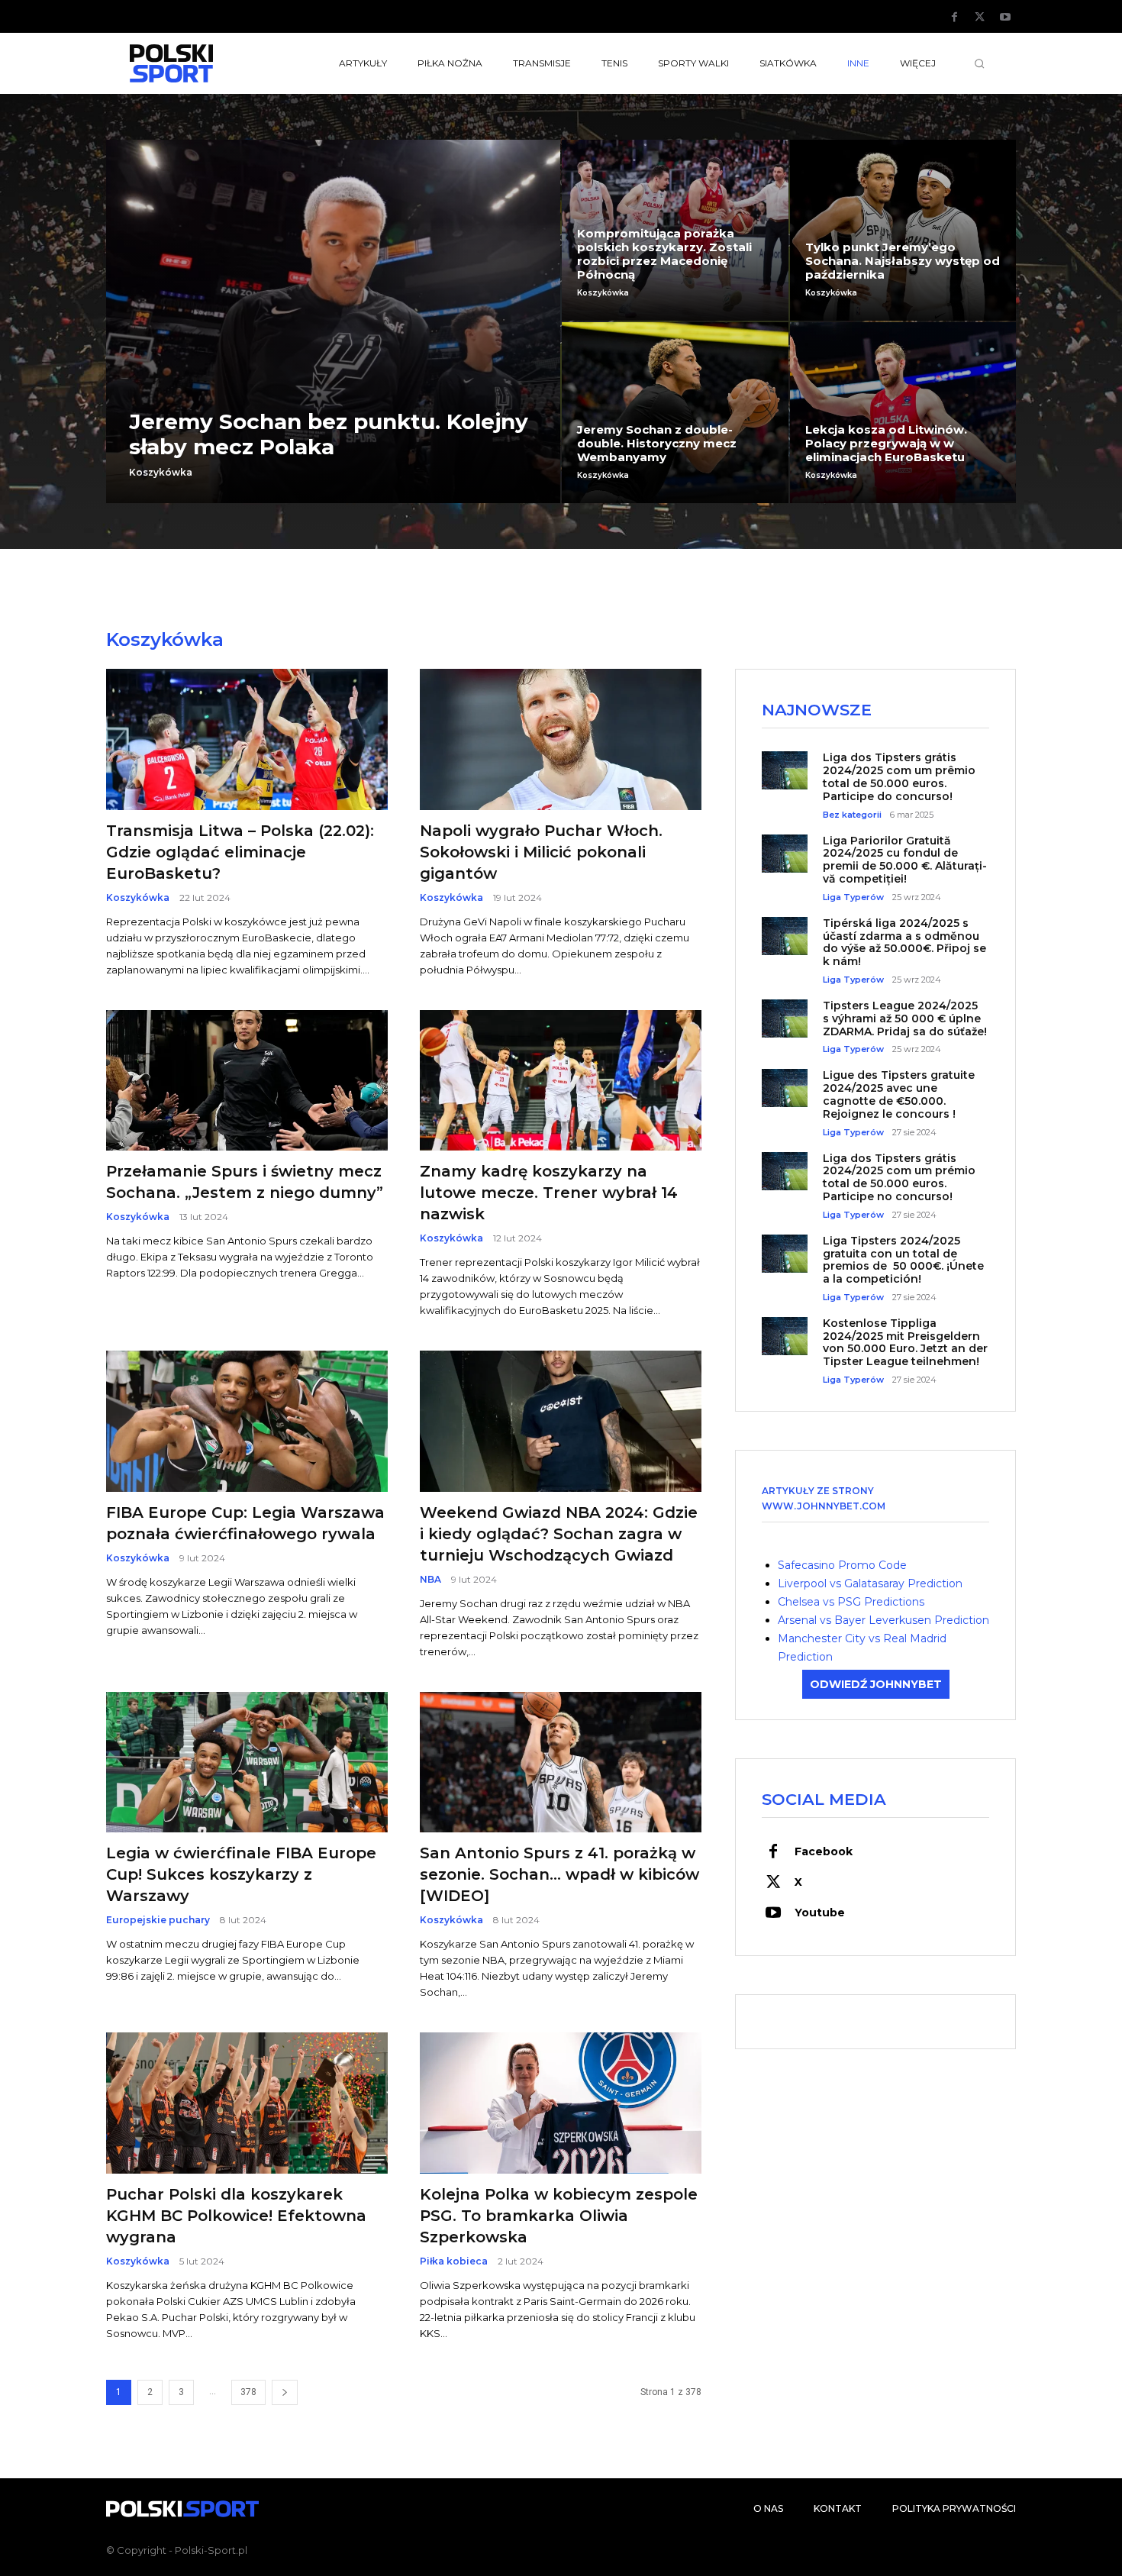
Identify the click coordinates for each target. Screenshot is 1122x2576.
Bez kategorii (852, 815)
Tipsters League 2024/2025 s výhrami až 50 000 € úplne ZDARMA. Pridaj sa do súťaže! (905, 1018)
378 (248, 2392)
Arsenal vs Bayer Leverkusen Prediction (883, 1620)
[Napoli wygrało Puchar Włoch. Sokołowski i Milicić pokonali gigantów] (561, 739)
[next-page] (285, 2392)
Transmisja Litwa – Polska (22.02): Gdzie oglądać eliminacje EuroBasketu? (240, 852)
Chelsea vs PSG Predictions (851, 1602)
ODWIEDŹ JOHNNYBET (876, 1684)
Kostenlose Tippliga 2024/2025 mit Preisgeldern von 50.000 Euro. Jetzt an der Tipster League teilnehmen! (905, 1342)
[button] (979, 63)
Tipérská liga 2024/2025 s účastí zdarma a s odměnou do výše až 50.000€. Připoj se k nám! (904, 942)
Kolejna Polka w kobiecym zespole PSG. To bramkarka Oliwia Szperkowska (559, 2216)
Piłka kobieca (454, 2261)
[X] (980, 18)
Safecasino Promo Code (842, 1565)
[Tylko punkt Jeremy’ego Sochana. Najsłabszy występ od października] (903, 230)
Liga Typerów (853, 897)
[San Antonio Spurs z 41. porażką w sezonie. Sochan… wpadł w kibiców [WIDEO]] (561, 1763)
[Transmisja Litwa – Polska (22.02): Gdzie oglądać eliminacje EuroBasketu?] (247, 739)
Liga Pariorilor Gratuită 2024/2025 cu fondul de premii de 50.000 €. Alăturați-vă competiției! (905, 860)
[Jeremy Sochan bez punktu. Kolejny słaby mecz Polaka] (333, 321)
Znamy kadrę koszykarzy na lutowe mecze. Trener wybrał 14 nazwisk (549, 1193)
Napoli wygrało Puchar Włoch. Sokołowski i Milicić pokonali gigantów (541, 852)
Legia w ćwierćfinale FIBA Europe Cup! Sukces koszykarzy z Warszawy (241, 1874)
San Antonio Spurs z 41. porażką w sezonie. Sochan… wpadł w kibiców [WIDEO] (559, 1874)
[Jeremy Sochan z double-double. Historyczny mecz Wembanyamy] (675, 413)
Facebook (824, 1851)
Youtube (820, 1913)
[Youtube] (1005, 18)
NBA (430, 1580)
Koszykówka (161, 473)
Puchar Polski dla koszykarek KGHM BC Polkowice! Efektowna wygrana (236, 2216)
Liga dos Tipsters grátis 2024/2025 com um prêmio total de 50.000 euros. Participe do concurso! (899, 776)
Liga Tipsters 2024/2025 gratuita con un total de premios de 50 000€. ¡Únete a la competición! (903, 1260)
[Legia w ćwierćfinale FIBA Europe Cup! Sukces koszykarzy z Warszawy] (247, 1763)
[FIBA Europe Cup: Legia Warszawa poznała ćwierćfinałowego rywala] (247, 1421)
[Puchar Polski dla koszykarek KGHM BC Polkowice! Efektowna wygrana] (247, 2103)
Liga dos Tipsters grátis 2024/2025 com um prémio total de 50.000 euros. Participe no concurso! (899, 1177)
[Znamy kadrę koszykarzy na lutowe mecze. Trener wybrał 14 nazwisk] (561, 1081)
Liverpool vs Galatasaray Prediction (870, 1583)
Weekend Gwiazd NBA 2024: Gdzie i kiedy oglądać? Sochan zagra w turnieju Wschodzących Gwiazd (559, 1534)
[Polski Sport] (207, 63)
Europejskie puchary (158, 1920)
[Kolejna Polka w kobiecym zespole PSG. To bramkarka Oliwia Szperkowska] (561, 2103)
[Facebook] (955, 18)
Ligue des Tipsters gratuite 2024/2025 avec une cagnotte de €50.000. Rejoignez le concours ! (899, 1094)
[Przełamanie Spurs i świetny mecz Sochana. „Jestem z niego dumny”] (247, 1081)
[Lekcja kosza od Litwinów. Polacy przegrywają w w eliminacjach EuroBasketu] (903, 413)
